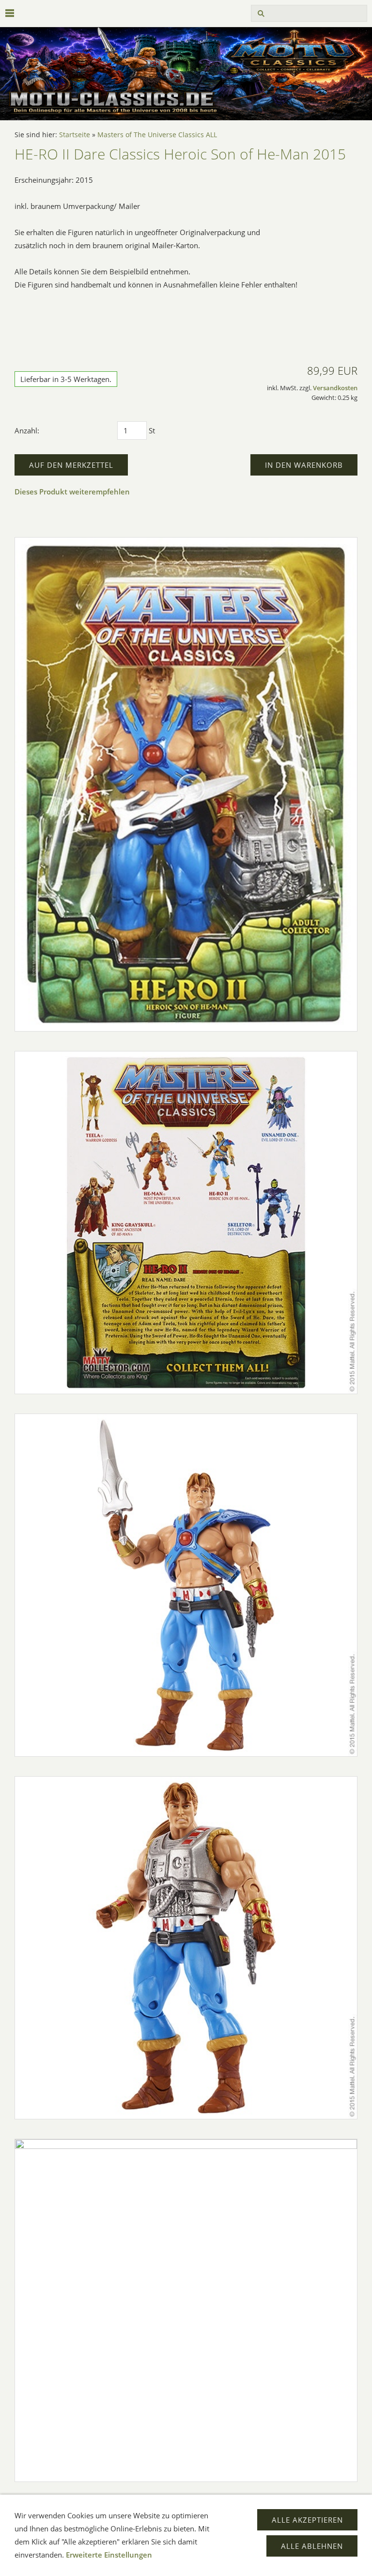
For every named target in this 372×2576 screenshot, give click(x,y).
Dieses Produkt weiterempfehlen (72, 492)
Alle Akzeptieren (307, 2520)
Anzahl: (27, 430)
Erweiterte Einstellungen (109, 2555)
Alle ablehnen (312, 2546)
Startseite (75, 135)
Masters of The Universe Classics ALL (157, 135)
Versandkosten (335, 388)
